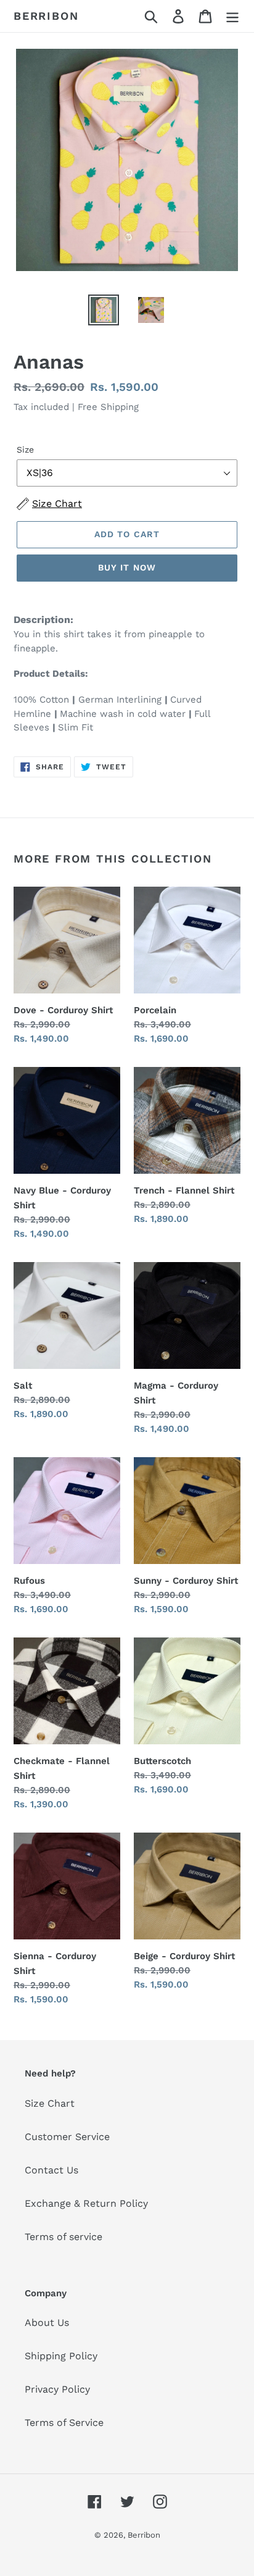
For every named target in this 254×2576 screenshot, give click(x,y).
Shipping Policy (61, 2356)
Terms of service (63, 2237)
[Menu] (232, 16)
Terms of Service (64, 2423)
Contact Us (51, 2170)
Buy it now (127, 567)
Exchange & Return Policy (86, 2203)
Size (25, 450)
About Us (47, 2323)
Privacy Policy (57, 2389)
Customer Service (67, 2137)
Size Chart (50, 2103)
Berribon (46, 16)
